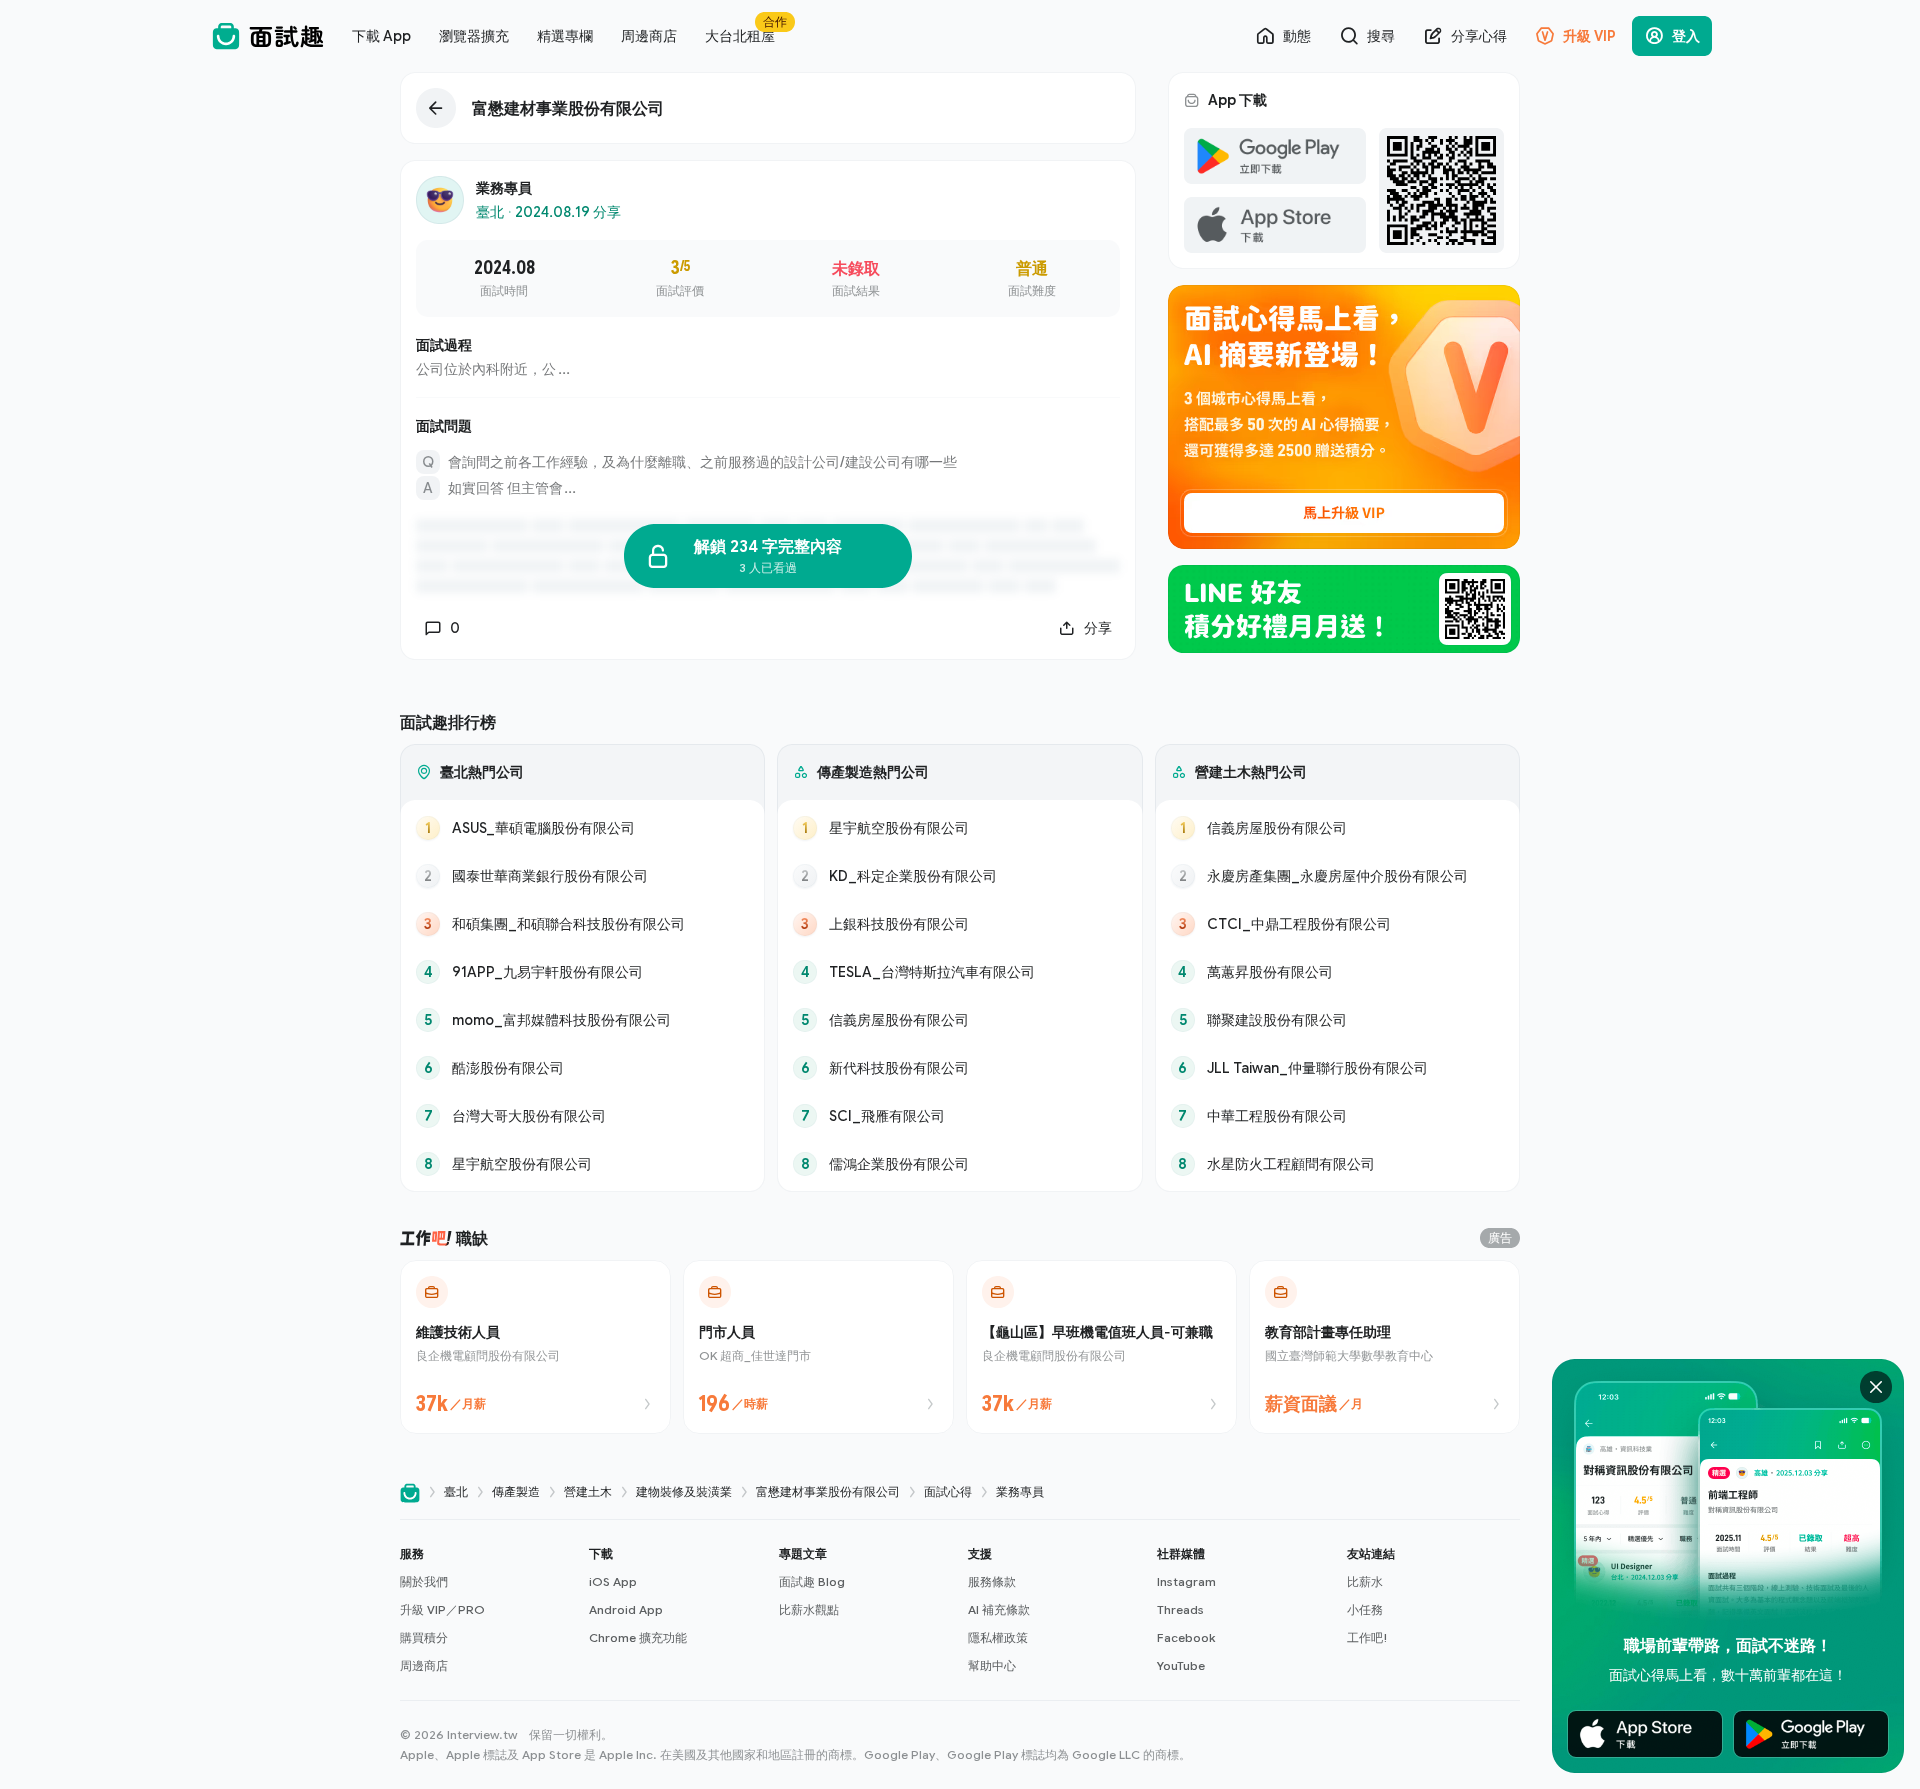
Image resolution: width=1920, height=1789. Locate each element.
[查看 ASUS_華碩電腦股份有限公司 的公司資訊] (582, 828)
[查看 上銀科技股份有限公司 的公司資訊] (959, 924)
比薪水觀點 (809, 1609)
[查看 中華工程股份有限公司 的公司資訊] (1337, 1116)
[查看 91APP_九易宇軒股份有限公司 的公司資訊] (582, 972)
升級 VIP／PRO (442, 1609)
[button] (486, 1610)
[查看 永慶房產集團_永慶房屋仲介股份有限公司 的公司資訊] (1337, 876)
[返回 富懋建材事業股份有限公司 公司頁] (768, 108)
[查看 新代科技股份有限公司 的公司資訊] (959, 1068)
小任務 (1365, 1609)
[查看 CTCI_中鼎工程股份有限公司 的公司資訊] (1337, 924)
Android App (626, 1609)
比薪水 (1365, 1581)
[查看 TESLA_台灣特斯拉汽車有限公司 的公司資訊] (959, 972)
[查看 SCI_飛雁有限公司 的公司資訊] (959, 1116)
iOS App (613, 1581)
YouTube (1181, 1665)
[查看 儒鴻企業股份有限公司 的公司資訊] (959, 1164)
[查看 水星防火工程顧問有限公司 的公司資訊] (1337, 1164)
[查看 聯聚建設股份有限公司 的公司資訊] (1337, 1020)
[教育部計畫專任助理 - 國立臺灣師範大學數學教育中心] (1384, 1347)
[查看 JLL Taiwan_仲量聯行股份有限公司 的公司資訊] (1337, 1068)
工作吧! (1367, 1637)
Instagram (1186, 1581)
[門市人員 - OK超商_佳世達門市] (818, 1347)
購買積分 (424, 1637)
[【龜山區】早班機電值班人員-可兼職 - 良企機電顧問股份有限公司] (1101, 1347)
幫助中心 (992, 1665)
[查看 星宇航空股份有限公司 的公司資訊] (582, 1164)
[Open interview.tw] (410, 1492)
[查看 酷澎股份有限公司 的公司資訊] (582, 1068)
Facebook (1186, 1637)
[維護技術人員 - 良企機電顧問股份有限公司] (535, 1347)
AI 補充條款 (999, 1609)
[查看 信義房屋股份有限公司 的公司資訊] (959, 1020)
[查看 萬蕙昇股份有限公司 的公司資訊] (1337, 972)
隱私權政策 (998, 1637)
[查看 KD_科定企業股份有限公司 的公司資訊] (959, 876)
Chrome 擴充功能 (638, 1637)
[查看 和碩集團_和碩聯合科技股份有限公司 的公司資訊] (582, 924)
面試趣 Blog (812, 1581)
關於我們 (424, 1581)
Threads (1180, 1609)
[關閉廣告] (1876, 1387)
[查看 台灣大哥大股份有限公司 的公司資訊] (582, 1116)
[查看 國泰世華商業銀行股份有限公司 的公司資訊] (582, 876)
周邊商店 (424, 1665)
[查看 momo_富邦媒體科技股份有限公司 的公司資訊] (582, 1020)
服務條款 (992, 1581)
